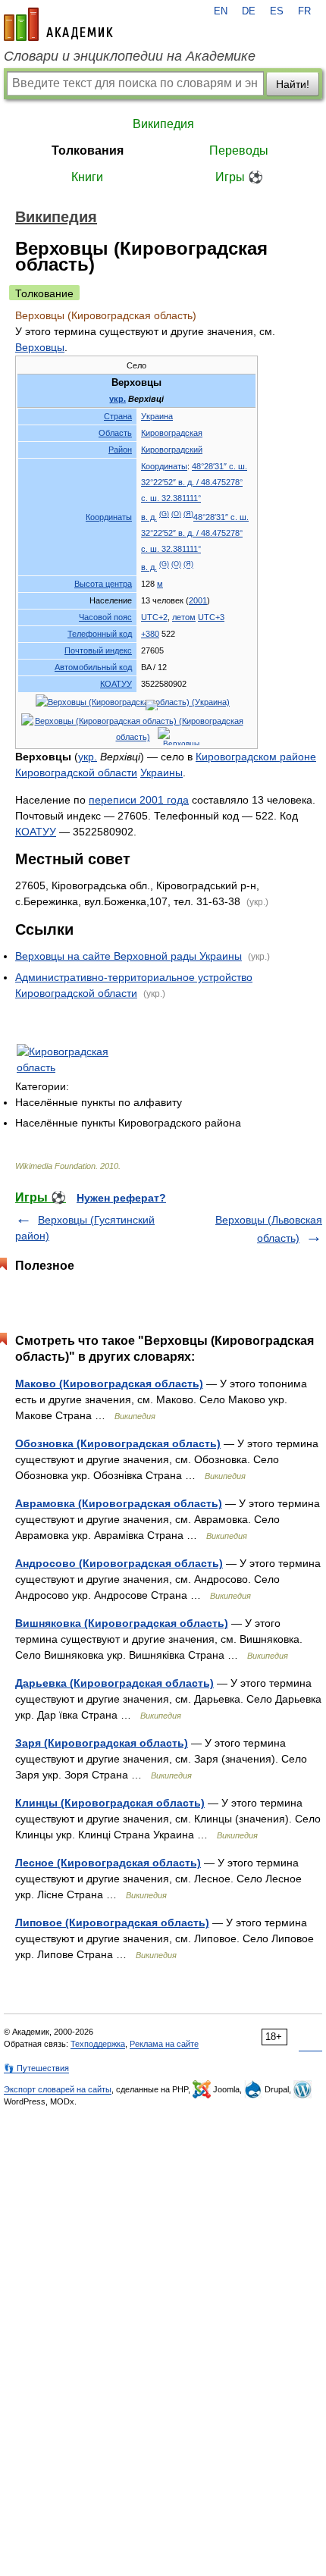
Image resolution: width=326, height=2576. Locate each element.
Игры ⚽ (239, 177)
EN (221, 11)
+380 (150, 634)
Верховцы (40, 347)
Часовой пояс (105, 617)
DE (249, 11)
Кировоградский (172, 450)
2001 (198, 600)
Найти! (293, 84)
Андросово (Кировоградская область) (119, 1563)
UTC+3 (211, 617)
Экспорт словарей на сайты (58, 2089)
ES (277, 11)
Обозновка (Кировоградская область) (118, 1443)
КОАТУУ (116, 684)
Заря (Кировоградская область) (102, 1743)
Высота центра (103, 584)
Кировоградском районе (256, 757)
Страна (118, 416)
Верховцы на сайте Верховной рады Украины (129, 956)
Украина (157, 416)
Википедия (163, 124)
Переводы (239, 150)
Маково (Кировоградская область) (109, 1384)
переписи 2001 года (139, 800)
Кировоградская (172, 433)
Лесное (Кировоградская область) (108, 1863)
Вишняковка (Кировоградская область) (122, 1623)
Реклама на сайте (164, 2044)
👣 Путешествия (36, 2068)
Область (115, 433)
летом (184, 617)
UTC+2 (154, 617)
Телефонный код (100, 634)
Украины (161, 772)
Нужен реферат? (121, 1198)
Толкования (88, 150)
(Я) (188, 514)
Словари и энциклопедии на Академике (130, 56)
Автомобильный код (93, 667)
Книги (87, 177)
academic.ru (58, 24)
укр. (118, 399)
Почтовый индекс (98, 650)
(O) (176, 514)
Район (120, 450)
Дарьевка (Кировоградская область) (114, 1683)
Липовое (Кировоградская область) (112, 1923)
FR (304, 11)
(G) (164, 514)
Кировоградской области (76, 772)
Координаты (109, 517)
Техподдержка (98, 2044)
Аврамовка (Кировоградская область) (119, 1503)
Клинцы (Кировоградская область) (110, 1803)
